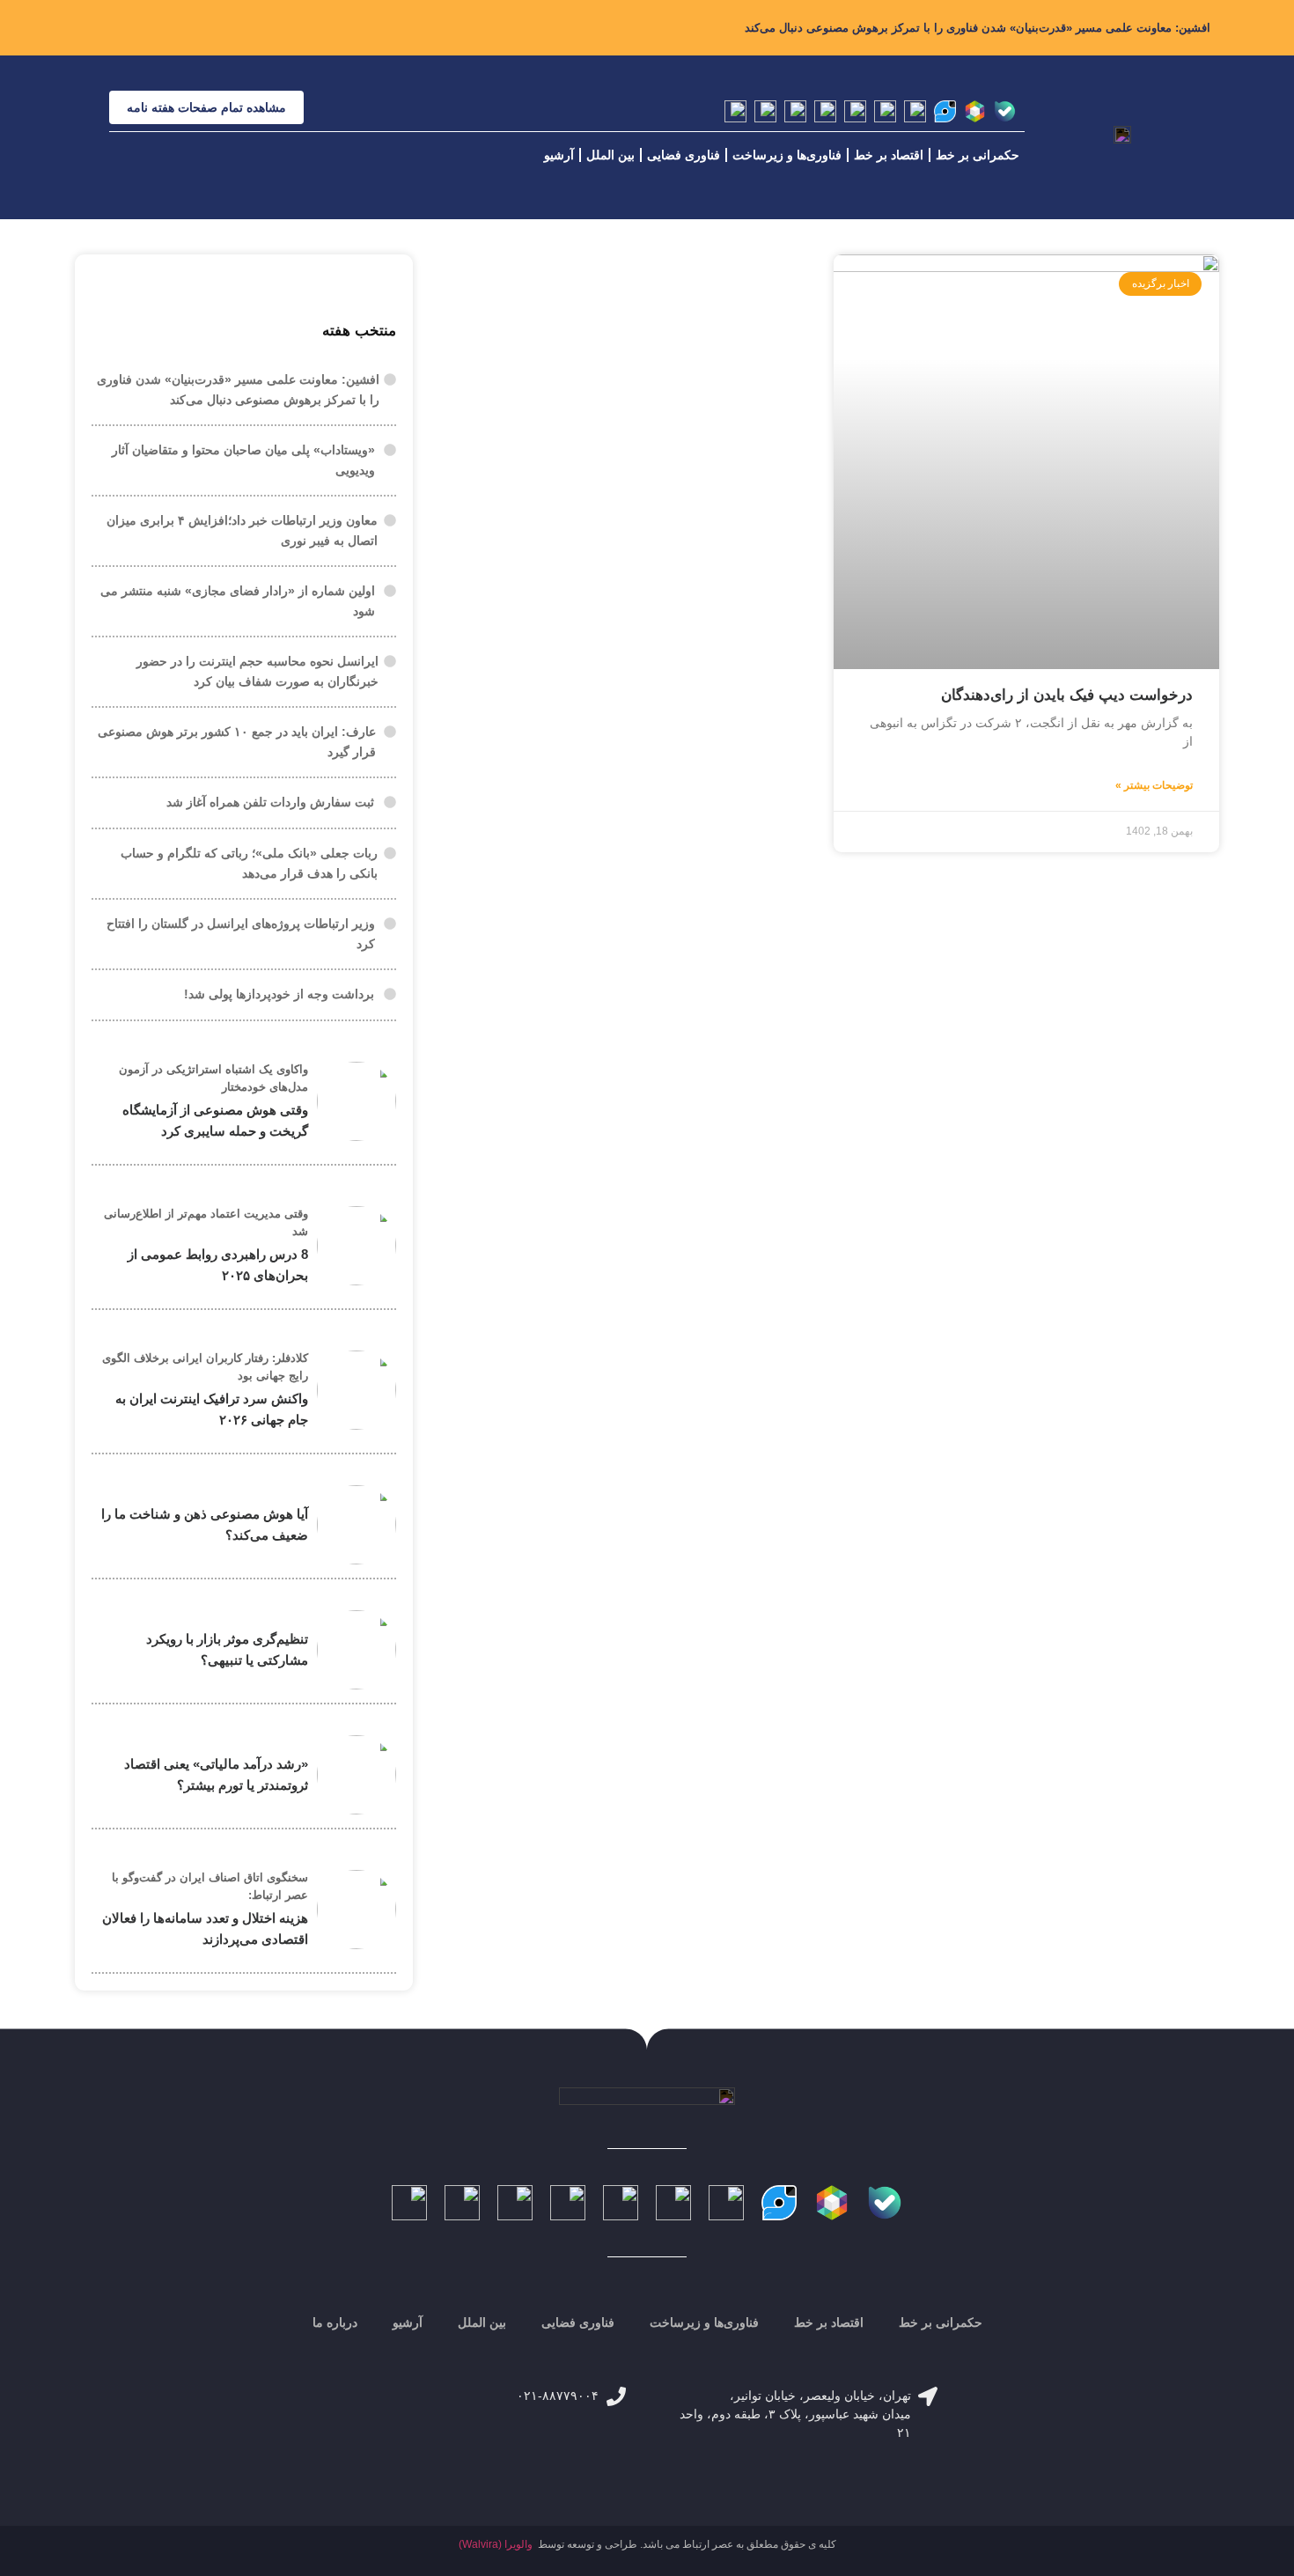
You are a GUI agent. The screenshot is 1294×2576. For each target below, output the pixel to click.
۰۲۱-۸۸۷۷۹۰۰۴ (558, 2396)
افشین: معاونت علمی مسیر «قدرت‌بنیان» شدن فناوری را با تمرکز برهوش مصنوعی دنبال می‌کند (978, 28)
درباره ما (335, 2322)
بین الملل (610, 155)
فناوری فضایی (684, 155)
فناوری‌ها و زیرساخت (787, 155)
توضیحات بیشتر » (1154, 785)
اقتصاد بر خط (889, 155)
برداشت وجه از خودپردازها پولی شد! (279, 994)
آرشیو (559, 155)
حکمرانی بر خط (978, 155)
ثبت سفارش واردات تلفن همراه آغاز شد (270, 802)
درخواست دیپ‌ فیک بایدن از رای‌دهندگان (1067, 695)
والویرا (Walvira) (496, 2544)
